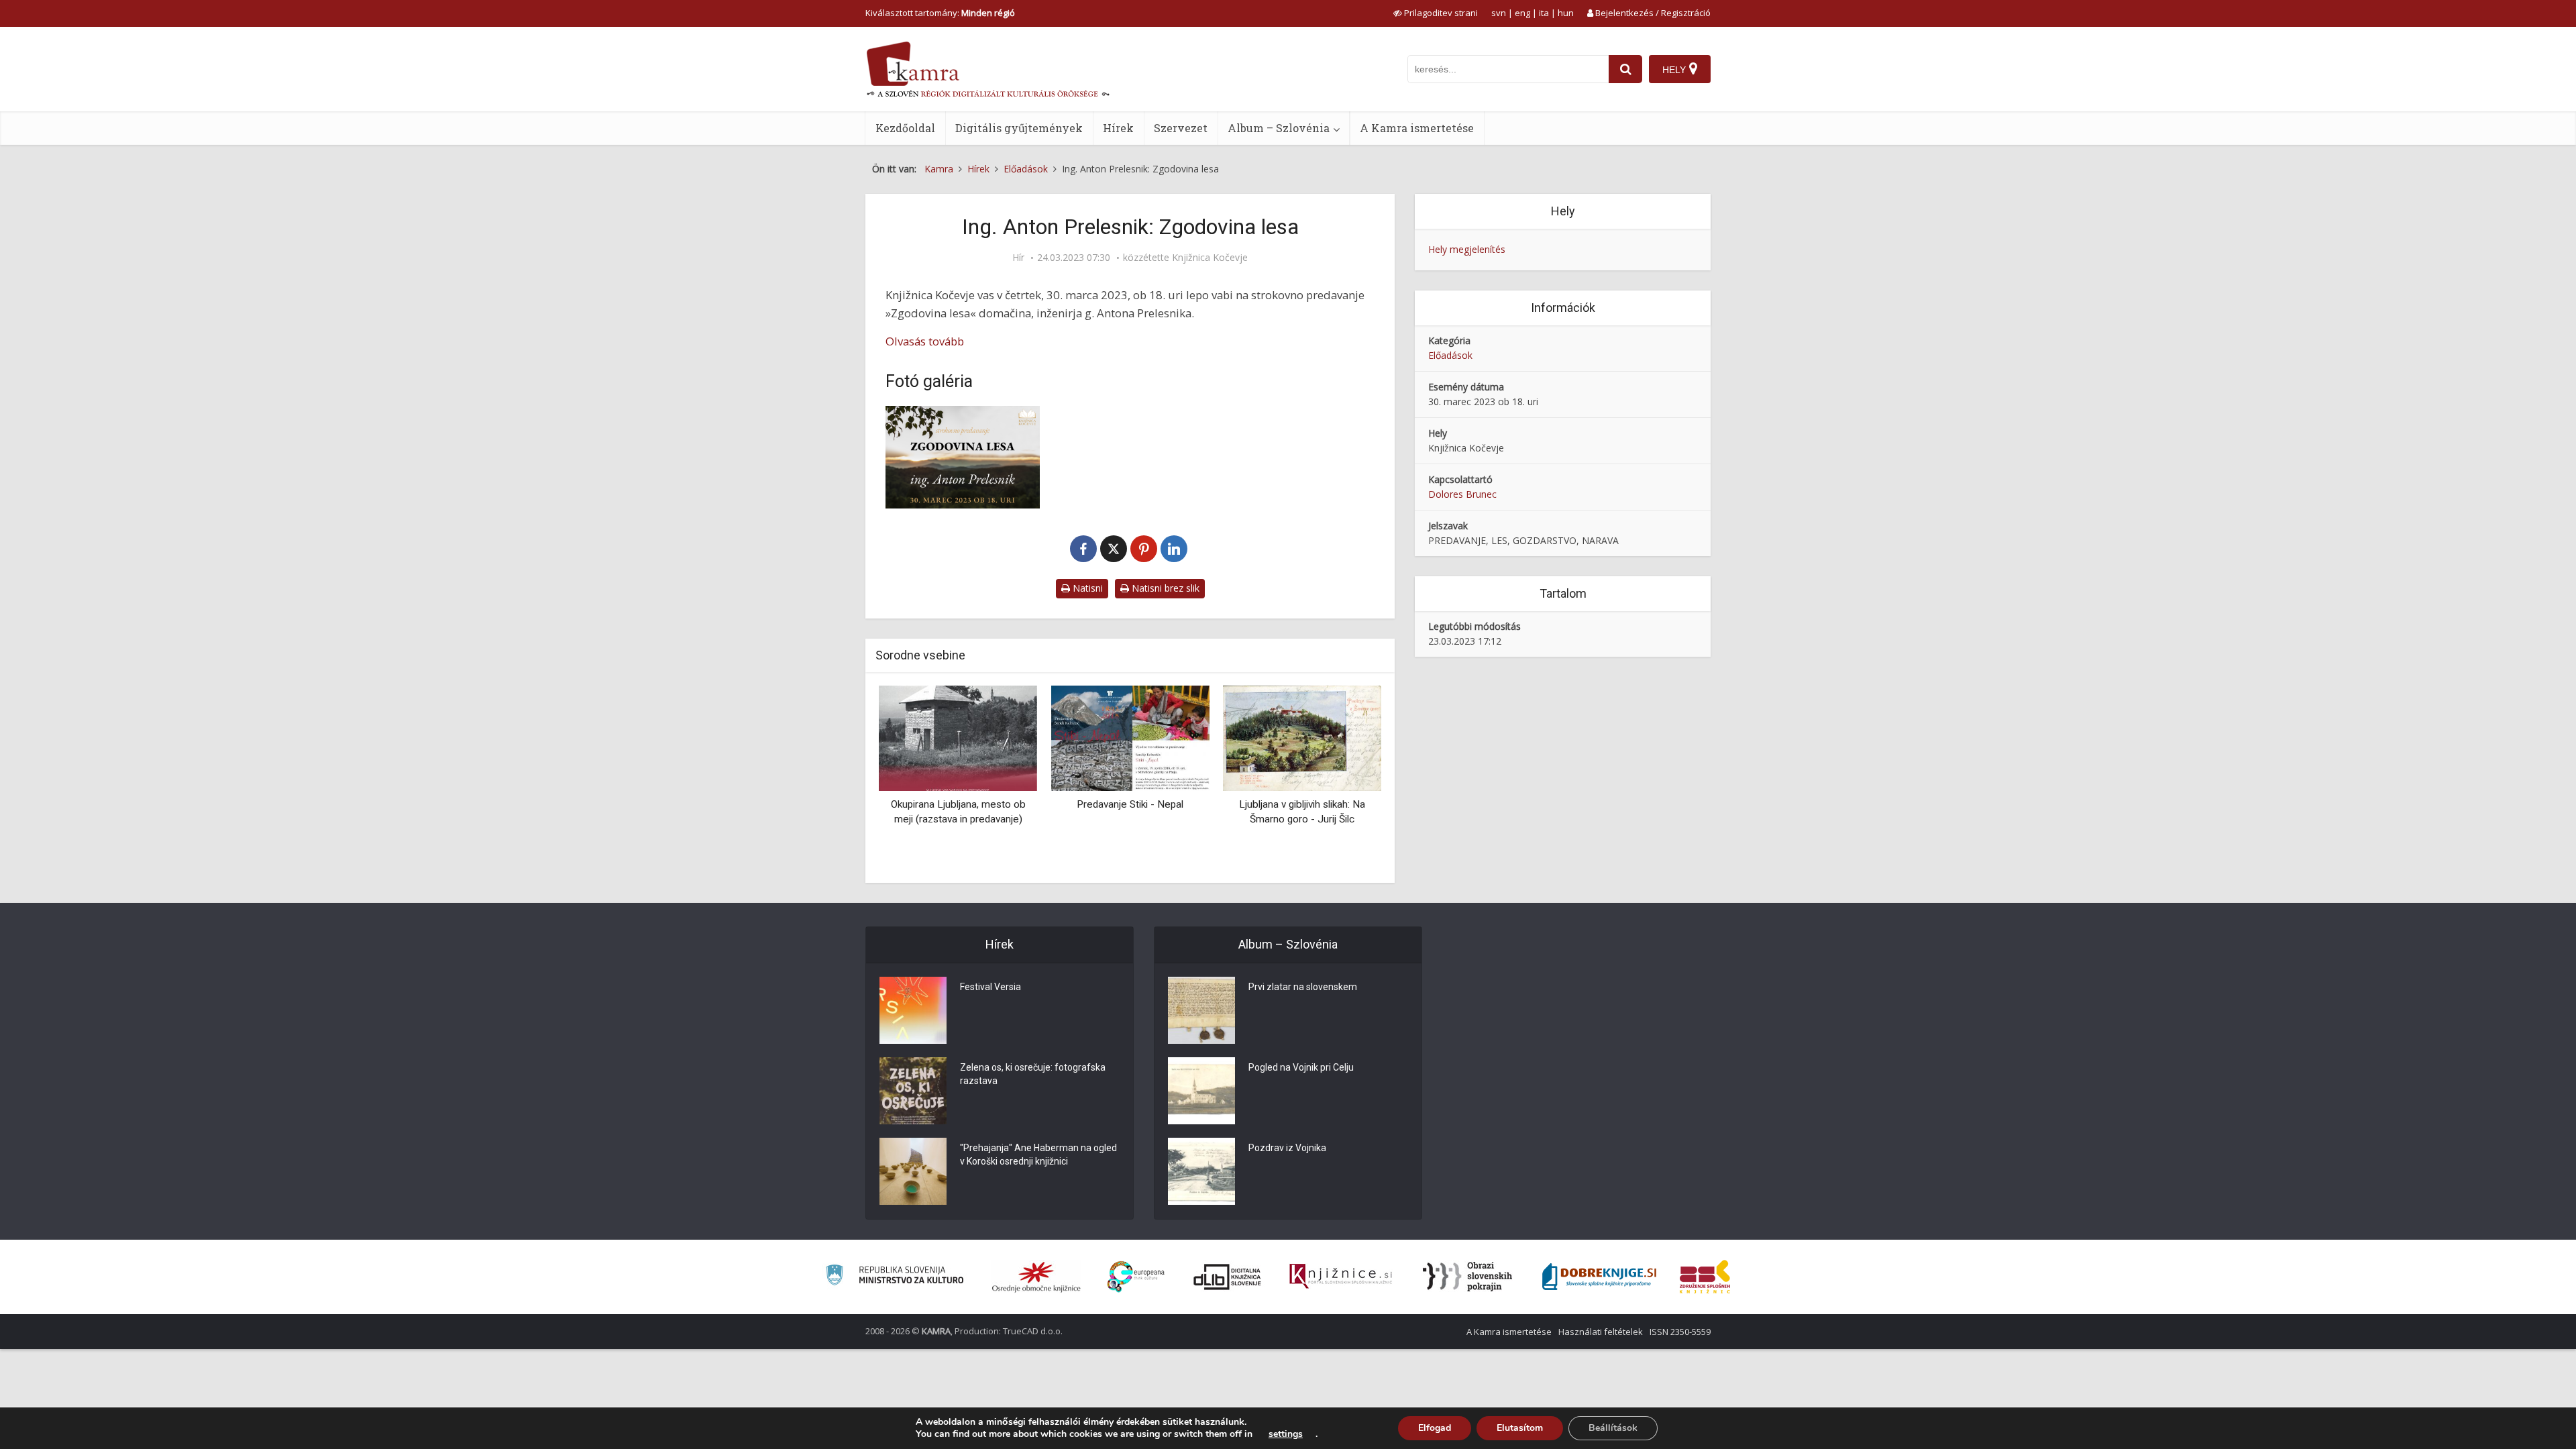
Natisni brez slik (1164, 588)
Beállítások (1613, 1428)
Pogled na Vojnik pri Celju (1301, 1067)
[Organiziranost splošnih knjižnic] (1036, 1277)
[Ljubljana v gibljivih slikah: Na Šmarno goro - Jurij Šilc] (1302, 738)
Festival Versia (990, 987)
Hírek (1118, 128)
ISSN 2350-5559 (1680, 1332)
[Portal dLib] (1228, 1277)
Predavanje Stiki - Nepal (1130, 804)
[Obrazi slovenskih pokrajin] (1467, 1277)
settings (1286, 1434)
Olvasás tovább (925, 341)
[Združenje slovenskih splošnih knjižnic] (1341, 1277)
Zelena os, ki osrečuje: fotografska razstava (1033, 1074)
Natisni (1086, 588)
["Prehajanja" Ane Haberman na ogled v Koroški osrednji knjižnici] (913, 1171)
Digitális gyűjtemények (1019, 128)
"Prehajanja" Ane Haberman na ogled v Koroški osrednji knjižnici (1038, 1155)
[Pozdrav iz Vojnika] (1201, 1171)
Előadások (1450, 355)
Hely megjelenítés (1467, 249)
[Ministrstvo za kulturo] (895, 1277)
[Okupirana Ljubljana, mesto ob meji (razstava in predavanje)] (958, 738)
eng (1522, 13)
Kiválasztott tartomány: (940, 13)
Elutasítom (1520, 1428)
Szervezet (1181, 128)
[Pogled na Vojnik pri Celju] (1201, 1091)
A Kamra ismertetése (1417, 128)
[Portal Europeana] (1136, 1277)
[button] (1348, 779)
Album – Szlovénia (1279, 128)
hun (1566, 13)
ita (1544, 13)
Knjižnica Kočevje (1210, 258)
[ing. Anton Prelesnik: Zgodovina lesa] (963, 457)
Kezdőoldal (905, 128)
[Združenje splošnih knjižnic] (1705, 1277)
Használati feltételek (1601, 1332)
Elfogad (1435, 1428)
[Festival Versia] (913, 1010)
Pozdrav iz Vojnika (1287, 1148)
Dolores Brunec (1462, 494)
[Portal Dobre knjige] (1599, 1277)
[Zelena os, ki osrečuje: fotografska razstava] (913, 1091)
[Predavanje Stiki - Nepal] (1130, 738)
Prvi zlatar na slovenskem (1303, 987)
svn (1499, 13)
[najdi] (1625, 69)
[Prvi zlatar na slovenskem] (1201, 1010)
